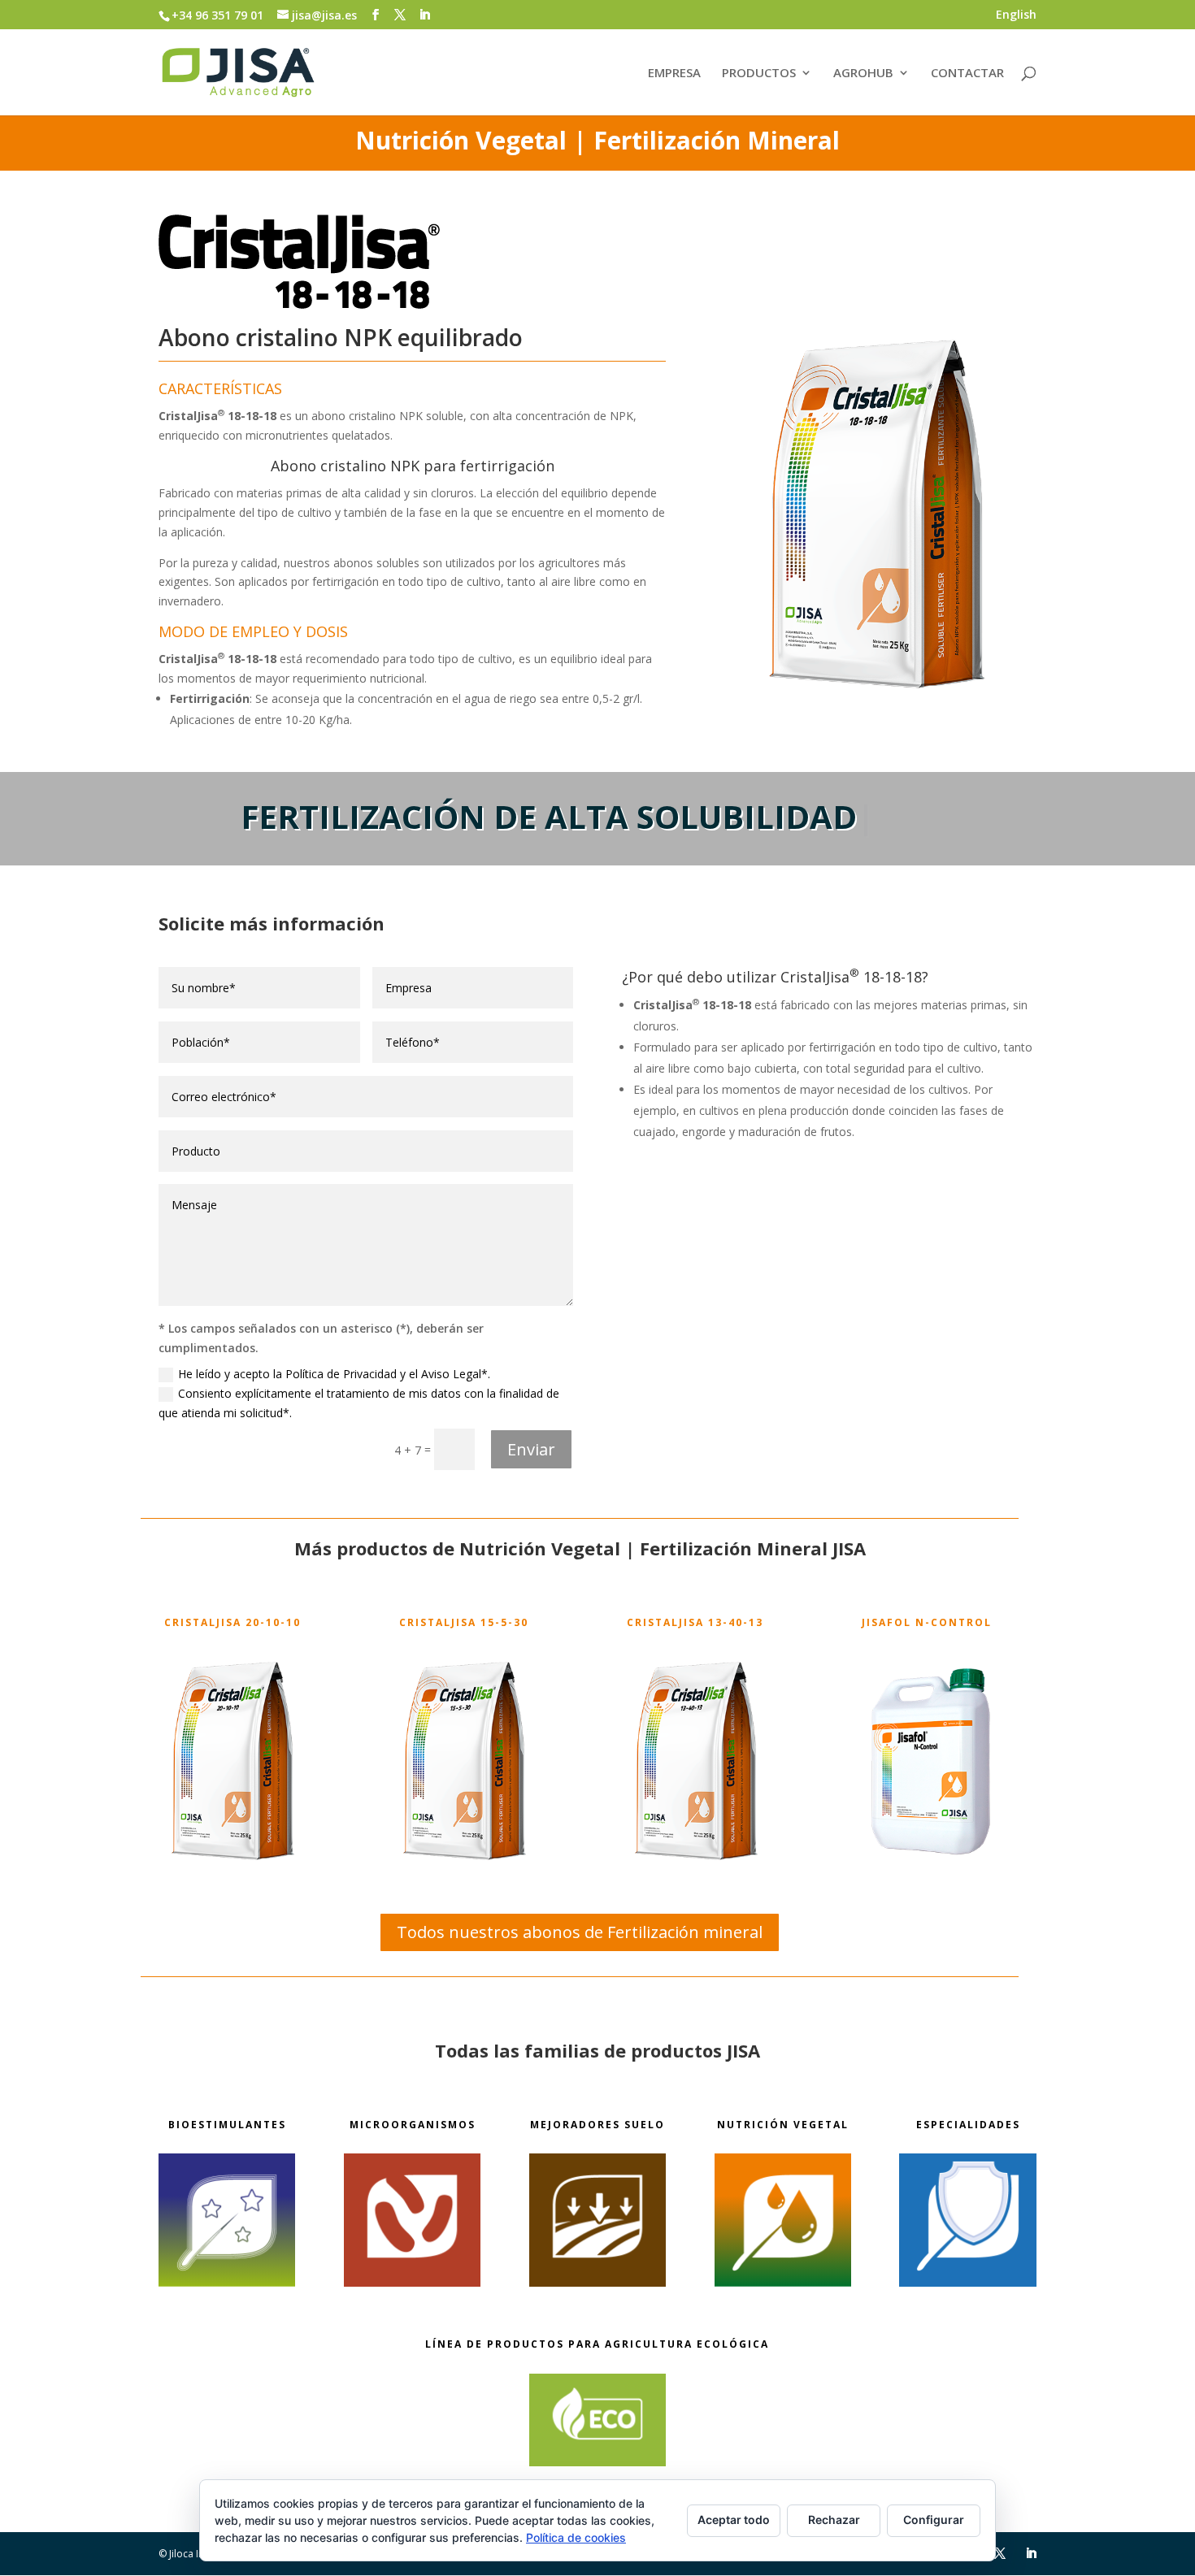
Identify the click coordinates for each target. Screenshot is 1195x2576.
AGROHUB (863, 74)
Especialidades (968, 2125)
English (1016, 15)
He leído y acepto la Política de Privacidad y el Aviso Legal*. (334, 1374)
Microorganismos (413, 2125)
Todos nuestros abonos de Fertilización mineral (580, 1932)
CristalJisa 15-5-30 (464, 1622)
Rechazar (834, 2520)
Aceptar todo (734, 2520)
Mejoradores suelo (597, 2125)
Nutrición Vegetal (783, 2125)
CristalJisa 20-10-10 (232, 1622)
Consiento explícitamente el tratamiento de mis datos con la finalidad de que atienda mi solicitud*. (359, 1403)
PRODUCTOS (759, 74)
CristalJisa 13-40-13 (695, 1622)
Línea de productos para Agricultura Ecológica (597, 2344)
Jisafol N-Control (927, 1622)
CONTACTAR (967, 74)
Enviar (531, 1449)
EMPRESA (674, 74)
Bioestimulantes (227, 2125)
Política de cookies (576, 2537)
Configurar (934, 2520)
